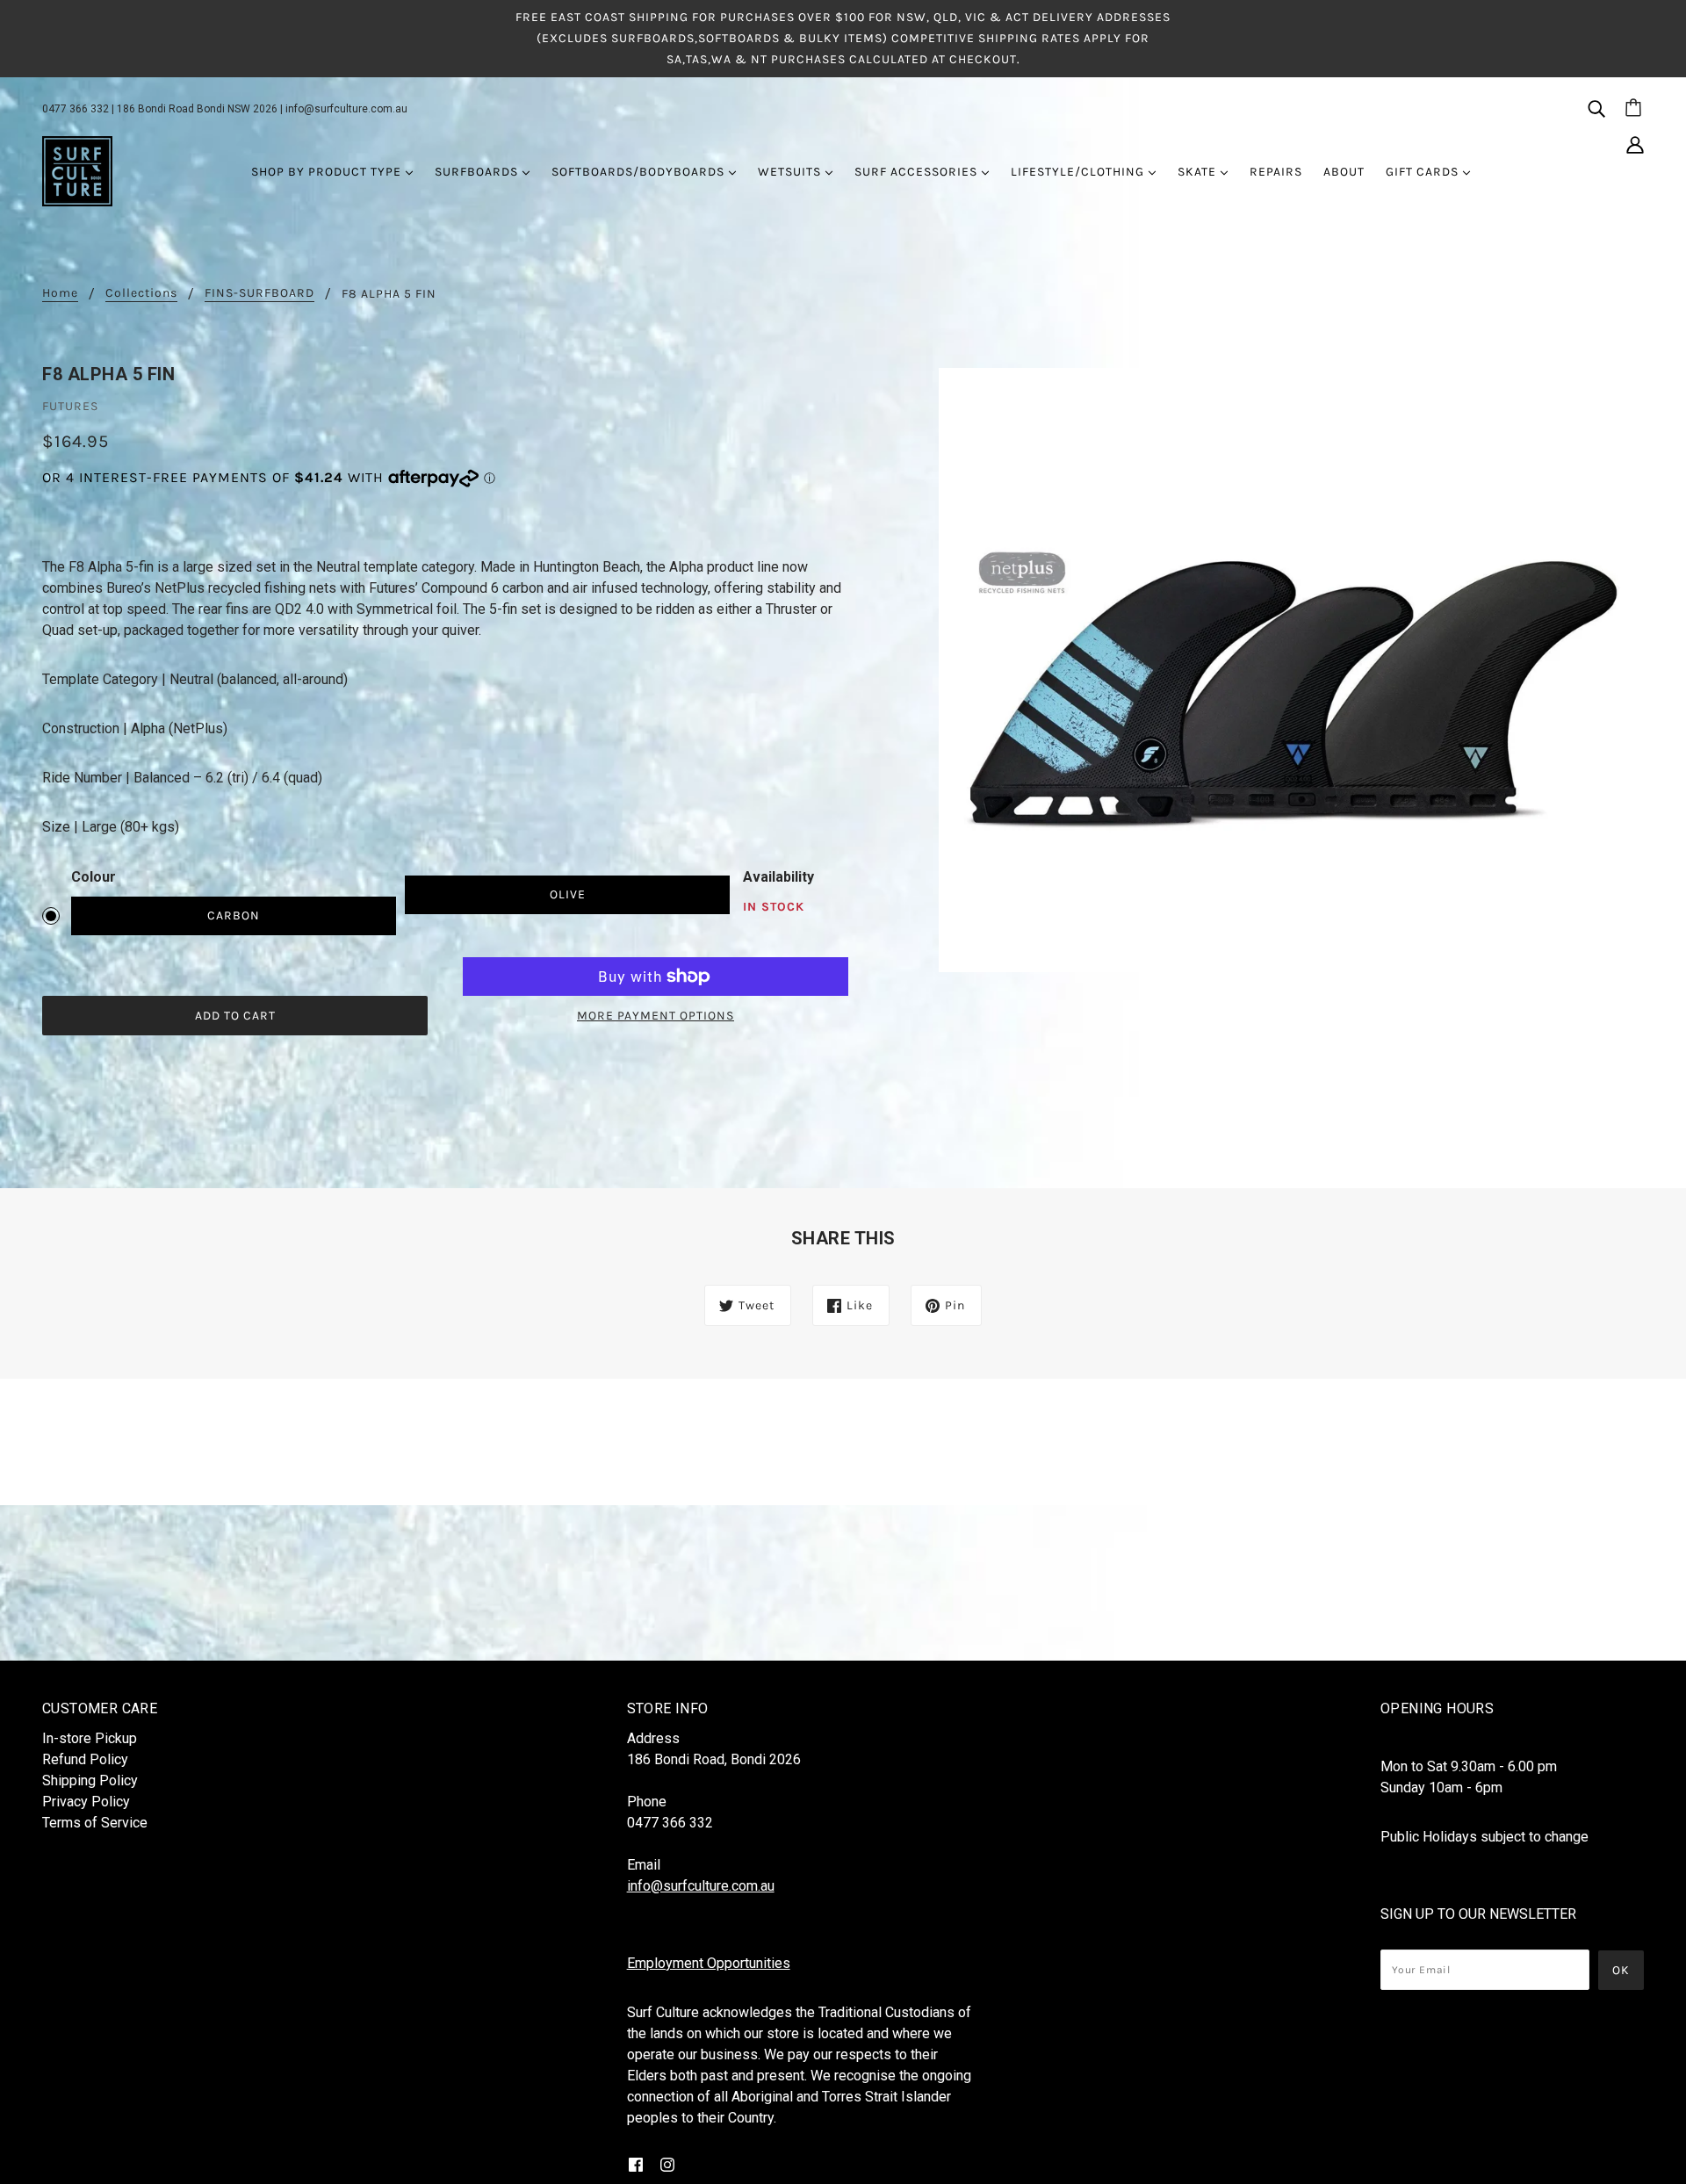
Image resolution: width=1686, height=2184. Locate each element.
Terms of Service (95, 1823)
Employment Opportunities (709, 1963)
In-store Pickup (90, 1738)
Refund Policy (85, 1759)
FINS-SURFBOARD (259, 294)
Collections (141, 294)
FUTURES (70, 406)
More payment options (656, 1016)
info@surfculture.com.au (346, 109)
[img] (1596, 108)
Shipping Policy (90, 1780)
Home (60, 294)
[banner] (77, 170)
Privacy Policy (86, 1802)
